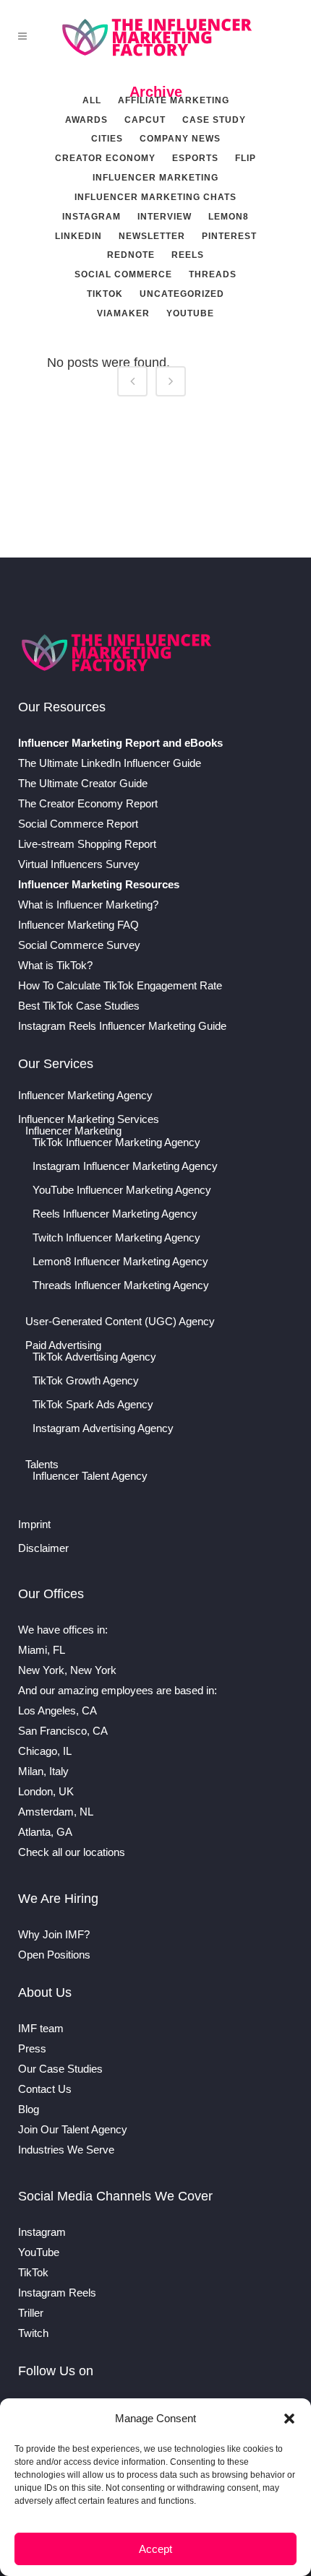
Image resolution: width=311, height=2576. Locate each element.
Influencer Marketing (73, 1131)
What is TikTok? (55, 965)
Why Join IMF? (54, 1934)
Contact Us (45, 2089)
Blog (29, 2109)
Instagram (42, 2232)
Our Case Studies (60, 2069)
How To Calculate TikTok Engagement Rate (120, 985)
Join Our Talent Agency (73, 2129)
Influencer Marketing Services (89, 1119)
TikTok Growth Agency (86, 1381)
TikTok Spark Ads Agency (93, 1405)
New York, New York (67, 1670)
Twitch (33, 2333)
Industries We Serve (66, 2150)
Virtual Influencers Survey (79, 864)
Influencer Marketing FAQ (78, 925)
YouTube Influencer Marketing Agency (122, 1190)
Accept (155, 2549)
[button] (289, 2419)
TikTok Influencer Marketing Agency (116, 1142)
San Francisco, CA (63, 1731)
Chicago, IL (45, 1751)
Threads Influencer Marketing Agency (121, 1285)
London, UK (46, 1791)
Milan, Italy (43, 1771)
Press (32, 2048)
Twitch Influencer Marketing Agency (116, 1238)
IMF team (41, 2028)
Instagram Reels (57, 2293)
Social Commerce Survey (79, 945)
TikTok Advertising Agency (94, 1357)
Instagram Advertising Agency (103, 1428)
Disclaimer (43, 1548)
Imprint (34, 1525)
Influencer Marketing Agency (85, 1096)
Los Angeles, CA (57, 1710)
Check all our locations (72, 1852)
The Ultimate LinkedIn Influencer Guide (110, 763)
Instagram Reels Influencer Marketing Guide (122, 1026)
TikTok (33, 2272)
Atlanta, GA (45, 1832)
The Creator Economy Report (88, 803)
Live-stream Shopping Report (87, 844)
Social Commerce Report (78, 824)
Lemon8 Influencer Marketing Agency (120, 1262)
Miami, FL (42, 1650)
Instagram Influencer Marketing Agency (125, 1166)
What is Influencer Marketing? (88, 905)
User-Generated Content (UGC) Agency (120, 1322)
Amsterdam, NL (56, 1812)
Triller (31, 2313)
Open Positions (54, 1955)
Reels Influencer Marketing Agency (115, 1214)
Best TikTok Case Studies (79, 1006)
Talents (42, 1465)
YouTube (39, 2252)
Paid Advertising (63, 1345)
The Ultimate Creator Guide (83, 783)
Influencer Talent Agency (90, 1476)
